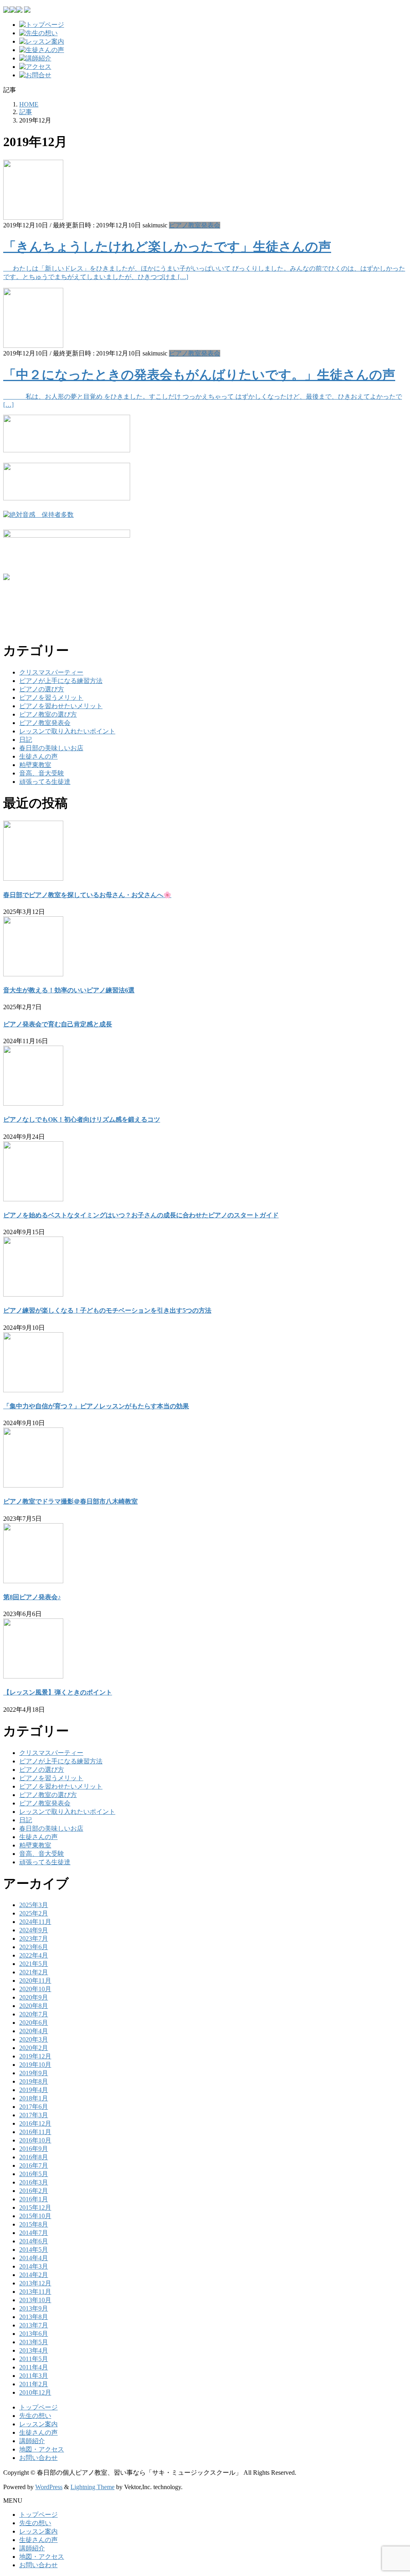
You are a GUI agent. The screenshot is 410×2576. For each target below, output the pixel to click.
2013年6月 (34, 2334)
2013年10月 (35, 2300)
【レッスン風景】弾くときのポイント (58, 1692)
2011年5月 (34, 2359)
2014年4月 (34, 2258)
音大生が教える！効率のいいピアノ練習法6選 (69, 990)
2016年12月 (35, 2123)
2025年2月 (34, 1913)
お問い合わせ (38, 2458)
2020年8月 (34, 2006)
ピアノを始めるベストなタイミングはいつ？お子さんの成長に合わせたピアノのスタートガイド (141, 1215)
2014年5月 (34, 2250)
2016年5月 (34, 2174)
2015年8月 (34, 2224)
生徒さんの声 (38, 756)
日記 (26, 740)
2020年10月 (35, 1989)
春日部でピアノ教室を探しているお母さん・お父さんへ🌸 (87, 895)
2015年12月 (35, 2208)
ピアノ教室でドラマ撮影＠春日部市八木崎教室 (70, 1501)
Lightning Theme (92, 2487)
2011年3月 (34, 2376)
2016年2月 (34, 2191)
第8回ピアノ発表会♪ (32, 1597)
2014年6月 (34, 2241)
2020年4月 (34, 2031)
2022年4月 (34, 1955)
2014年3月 (34, 2266)
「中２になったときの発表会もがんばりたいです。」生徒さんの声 (199, 375)
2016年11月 (35, 2132)
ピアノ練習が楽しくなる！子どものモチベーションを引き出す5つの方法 (107, 1310)
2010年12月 (35, 2392)
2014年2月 (34, 2275)
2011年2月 (34, 2384)
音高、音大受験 (42, 773)
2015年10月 (35, 2216)
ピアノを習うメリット (51, 698)
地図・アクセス (42, 2449)
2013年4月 (34, 2350)
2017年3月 (34, 2115)
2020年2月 (34, 2048)
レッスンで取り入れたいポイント (67, 731)
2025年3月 (34, 1905)
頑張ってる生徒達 (45, 782)
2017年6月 (34, 2107)
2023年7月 (34, 1939)
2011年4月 (34, 2367)
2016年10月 (35, 2140)
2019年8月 (34, 2081)
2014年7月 (34, 2233)
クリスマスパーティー (51, 672)
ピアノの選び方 (42, 689)
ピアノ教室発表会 (195, 225)
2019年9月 (34, 2073)
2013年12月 (35, 2283)
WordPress (49, 2487)
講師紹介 (32, 2441)
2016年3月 (34, 2182)
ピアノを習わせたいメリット (61, 706)
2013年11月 (35, 2292)
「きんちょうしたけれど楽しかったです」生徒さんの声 (167, 247)
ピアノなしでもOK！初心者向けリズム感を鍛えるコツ (82, 1119)
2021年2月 (34, 1972)
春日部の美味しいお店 (51, 748)
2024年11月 (35, 1922)
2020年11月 (35, 1981)
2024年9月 (34, 1930)
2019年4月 (34, 2090)
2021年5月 (34, 1964)
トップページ (38, 2407)
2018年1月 (34, 2098)
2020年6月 (34, 2023)
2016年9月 (34, 2149)
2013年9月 (34, 2308)
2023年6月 (34, 1947)
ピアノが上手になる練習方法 (61, 681)
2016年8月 (34, 2157)
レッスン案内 (38, 2424)
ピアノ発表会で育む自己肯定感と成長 (58, 1024)
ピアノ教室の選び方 (48, 714)
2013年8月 (34, 2317)
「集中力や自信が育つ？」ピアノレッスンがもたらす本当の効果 (96, 1406)
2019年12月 (35, 2056)
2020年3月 (34, 2039)
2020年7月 (34, 2014)
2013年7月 (34, 2325)
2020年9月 (34, 1997)
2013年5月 (34, 2342)
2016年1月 (34, 2199)
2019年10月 (35, 2065)
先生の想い (35, 2416)
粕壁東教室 (35, 765)
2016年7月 (34, 2165)
